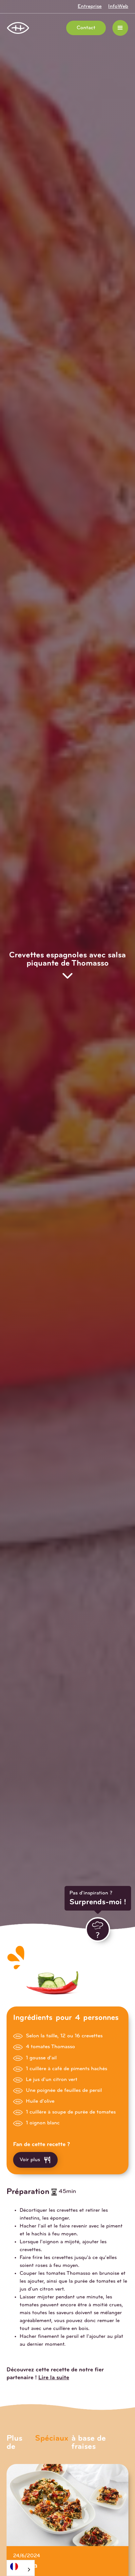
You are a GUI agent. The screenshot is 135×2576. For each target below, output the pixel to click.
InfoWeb (118, 7)
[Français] (21, 2566)
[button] (120, 28)
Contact (86, 28)
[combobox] (21, 2568)
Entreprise (90, 7)
